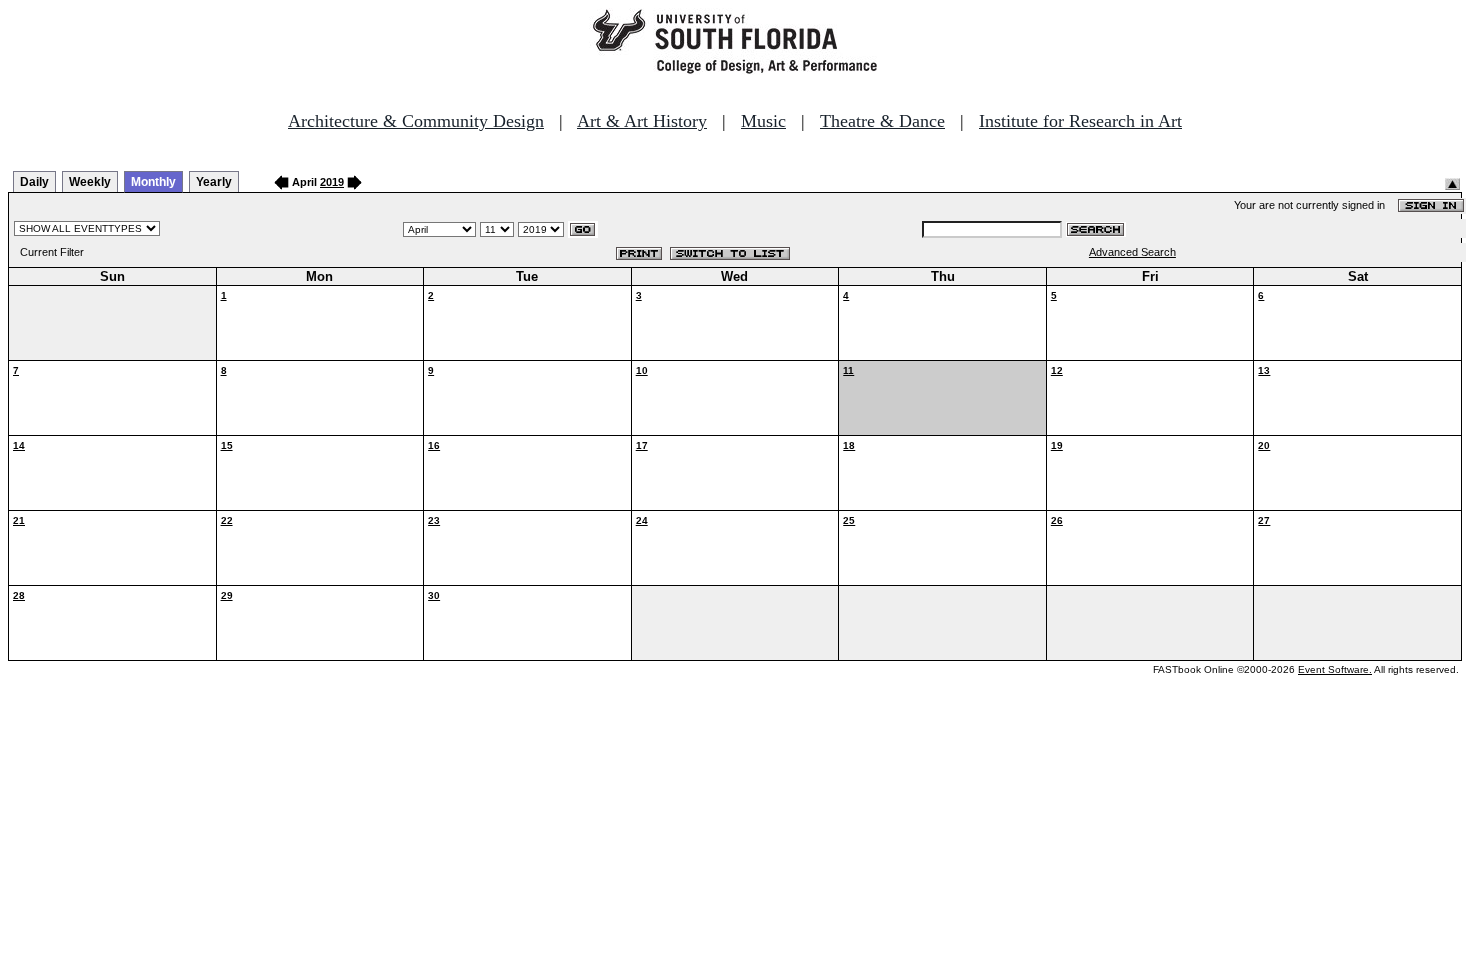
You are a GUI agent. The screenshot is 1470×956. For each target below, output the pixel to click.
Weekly (90, 182)
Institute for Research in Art (1080, 121)
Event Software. (1335, 669)
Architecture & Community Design (416, 121)
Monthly (153, 182)
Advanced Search (1132, 252)
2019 (332, 182)
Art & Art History (642, 121)
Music (763, 121)
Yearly (214, 182)
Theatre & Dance (882, 121)
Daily (34, 182)
